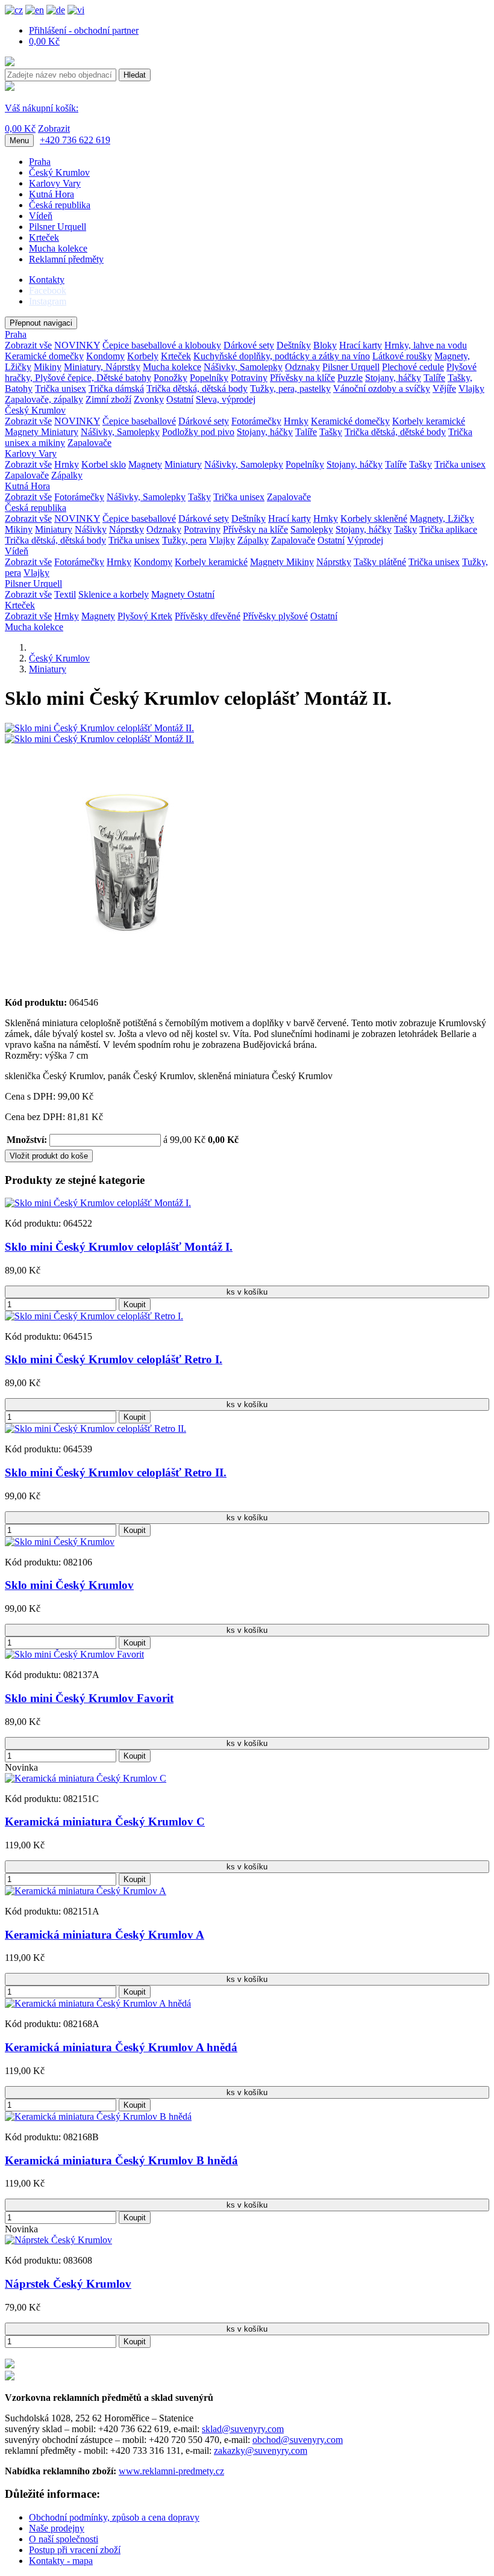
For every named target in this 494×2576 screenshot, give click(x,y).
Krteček (44, 237)
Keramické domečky (44, 356)
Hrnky (296, 421)
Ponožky (170, 378)
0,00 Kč (44, 41)
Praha (40, 162)
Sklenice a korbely (114, 594)
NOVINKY (77, 345)
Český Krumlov (59, 172)
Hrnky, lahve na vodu (426, 345)
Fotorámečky (256, 421)
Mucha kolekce (58, 248)
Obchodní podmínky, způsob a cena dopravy (114, 2517)
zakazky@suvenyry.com (261, 2451)
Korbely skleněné (374, 519)
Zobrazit (54, 128)
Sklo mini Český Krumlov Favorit (89, 1698)
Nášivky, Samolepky (243, 367)
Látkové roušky (402, 356)
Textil (65, 594)
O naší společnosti (64, 2539)
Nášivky (91, 529)
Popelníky (209, 378)
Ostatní (180, 399)
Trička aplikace (448, 529)
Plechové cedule (413, 367)
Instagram (48, 301)
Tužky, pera (184, 540)
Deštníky (294, 345)
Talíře (434, 378)
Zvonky (149, 399)
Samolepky (312, 529)
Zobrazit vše (28, 345)
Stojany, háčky (393, 378)
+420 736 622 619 (75, 140)
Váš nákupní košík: (42, 108)
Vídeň (41, 216)
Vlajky (471, 389)
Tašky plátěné (380, 562)
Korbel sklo (104, 464)
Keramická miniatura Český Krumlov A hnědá (121, 2047)
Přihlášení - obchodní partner (84, 30)
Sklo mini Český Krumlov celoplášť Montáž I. (119, 1247)
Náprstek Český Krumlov (68, 2284)
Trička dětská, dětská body (197, 389)
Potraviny (249, 378)
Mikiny (48, 367)
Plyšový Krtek (145, 616)
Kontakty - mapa (61, 2561)
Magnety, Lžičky (442, 519)
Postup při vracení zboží (75, 2550)
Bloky (325, 345)
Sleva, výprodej (226, 399)
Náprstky (127, 529)
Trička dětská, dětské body (395, 432)
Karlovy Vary (55, 183)
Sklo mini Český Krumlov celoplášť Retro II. (116, 1472)
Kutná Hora (52, 194)
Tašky (331, 432)
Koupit (135, 1305)
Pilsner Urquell (58, 227)
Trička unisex (61, 389)
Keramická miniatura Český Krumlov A (105, 1935)
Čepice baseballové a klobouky (162, 345)
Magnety (23, 432)
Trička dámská (116, 389)
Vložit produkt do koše (49, 1156)
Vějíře (444, 389)
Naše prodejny (57, 2528)
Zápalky (67, 475)
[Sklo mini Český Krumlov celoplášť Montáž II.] (99, 728)
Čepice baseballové (139, 421)
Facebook (48, 290)
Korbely (143, 356)
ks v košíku (247, 1292)
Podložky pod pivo (198, 432)
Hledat (135, 75)
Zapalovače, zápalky (44, 399)
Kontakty (47, 280)
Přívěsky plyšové (275, 616)
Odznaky (302, 367)
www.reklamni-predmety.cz (171, 2471)
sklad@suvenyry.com (243, 2429)
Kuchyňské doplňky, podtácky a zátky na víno (282, 356)
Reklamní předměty (66, 259)
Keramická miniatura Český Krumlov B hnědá (121, 2160)
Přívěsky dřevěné (208, 616)
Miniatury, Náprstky (102, 367)
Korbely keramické (429, 421)
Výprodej (365, 540)
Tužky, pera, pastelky (290, 389)
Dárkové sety (249, 345)
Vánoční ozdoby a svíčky (382, 389)
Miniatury (60, 432)
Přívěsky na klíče (302, 378)
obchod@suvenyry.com (298, 2440)
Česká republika (60, 205)
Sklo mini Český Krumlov (69, 1585)
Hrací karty (361, 345)
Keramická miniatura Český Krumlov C (105, 1822)
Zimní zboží (108, 399)
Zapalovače (89, 443)
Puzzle (350, 378)
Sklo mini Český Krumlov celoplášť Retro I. (114, 1359)
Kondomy (105, 356)
